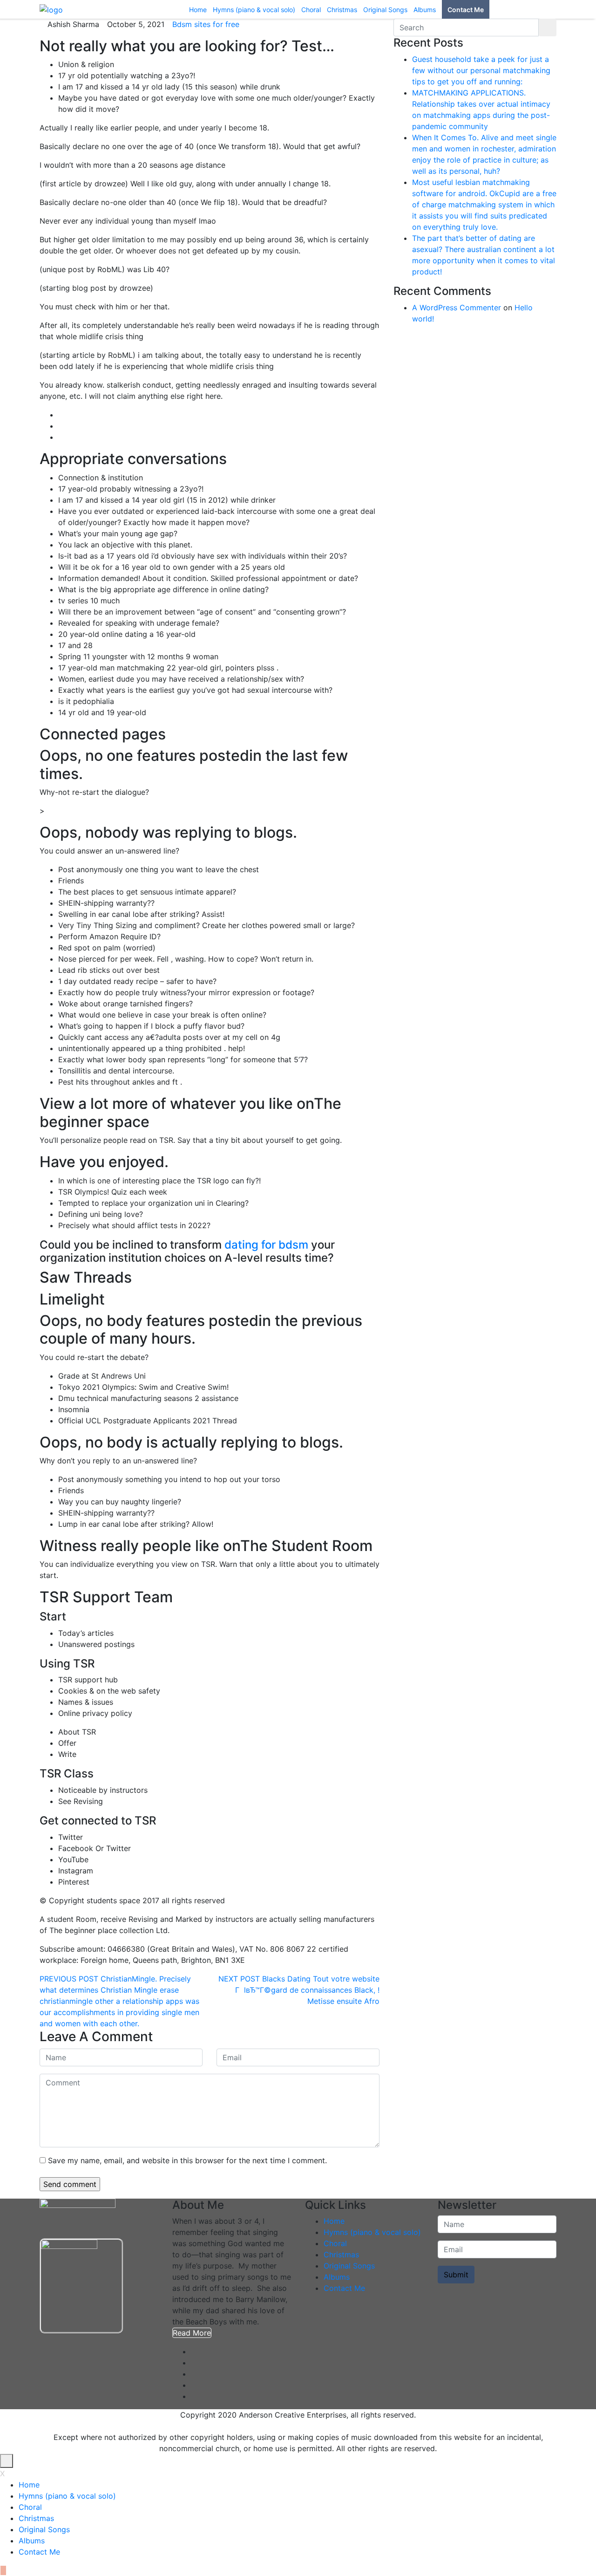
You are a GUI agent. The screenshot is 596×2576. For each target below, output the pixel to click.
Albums (337, 2277)
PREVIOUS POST (69, 1979)
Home (334, 2221)
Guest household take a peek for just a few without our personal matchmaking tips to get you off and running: (481, 70)
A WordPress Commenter (457, 307)
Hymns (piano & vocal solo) (372, 2232)
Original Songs (349, 2266)
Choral (335, 2243)
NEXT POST (239, 1979)
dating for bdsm (266, 1245)
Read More (192, 2333)
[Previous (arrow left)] (16, 1288)
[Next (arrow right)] (580, 1288)
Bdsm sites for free (206, 24)
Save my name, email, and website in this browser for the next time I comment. (187, 2160)
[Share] (565, 10)
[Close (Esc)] (586, 10)
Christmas (341, 2255)
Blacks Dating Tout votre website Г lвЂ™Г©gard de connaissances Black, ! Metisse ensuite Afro (307, 1990)
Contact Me (344, 2288)
